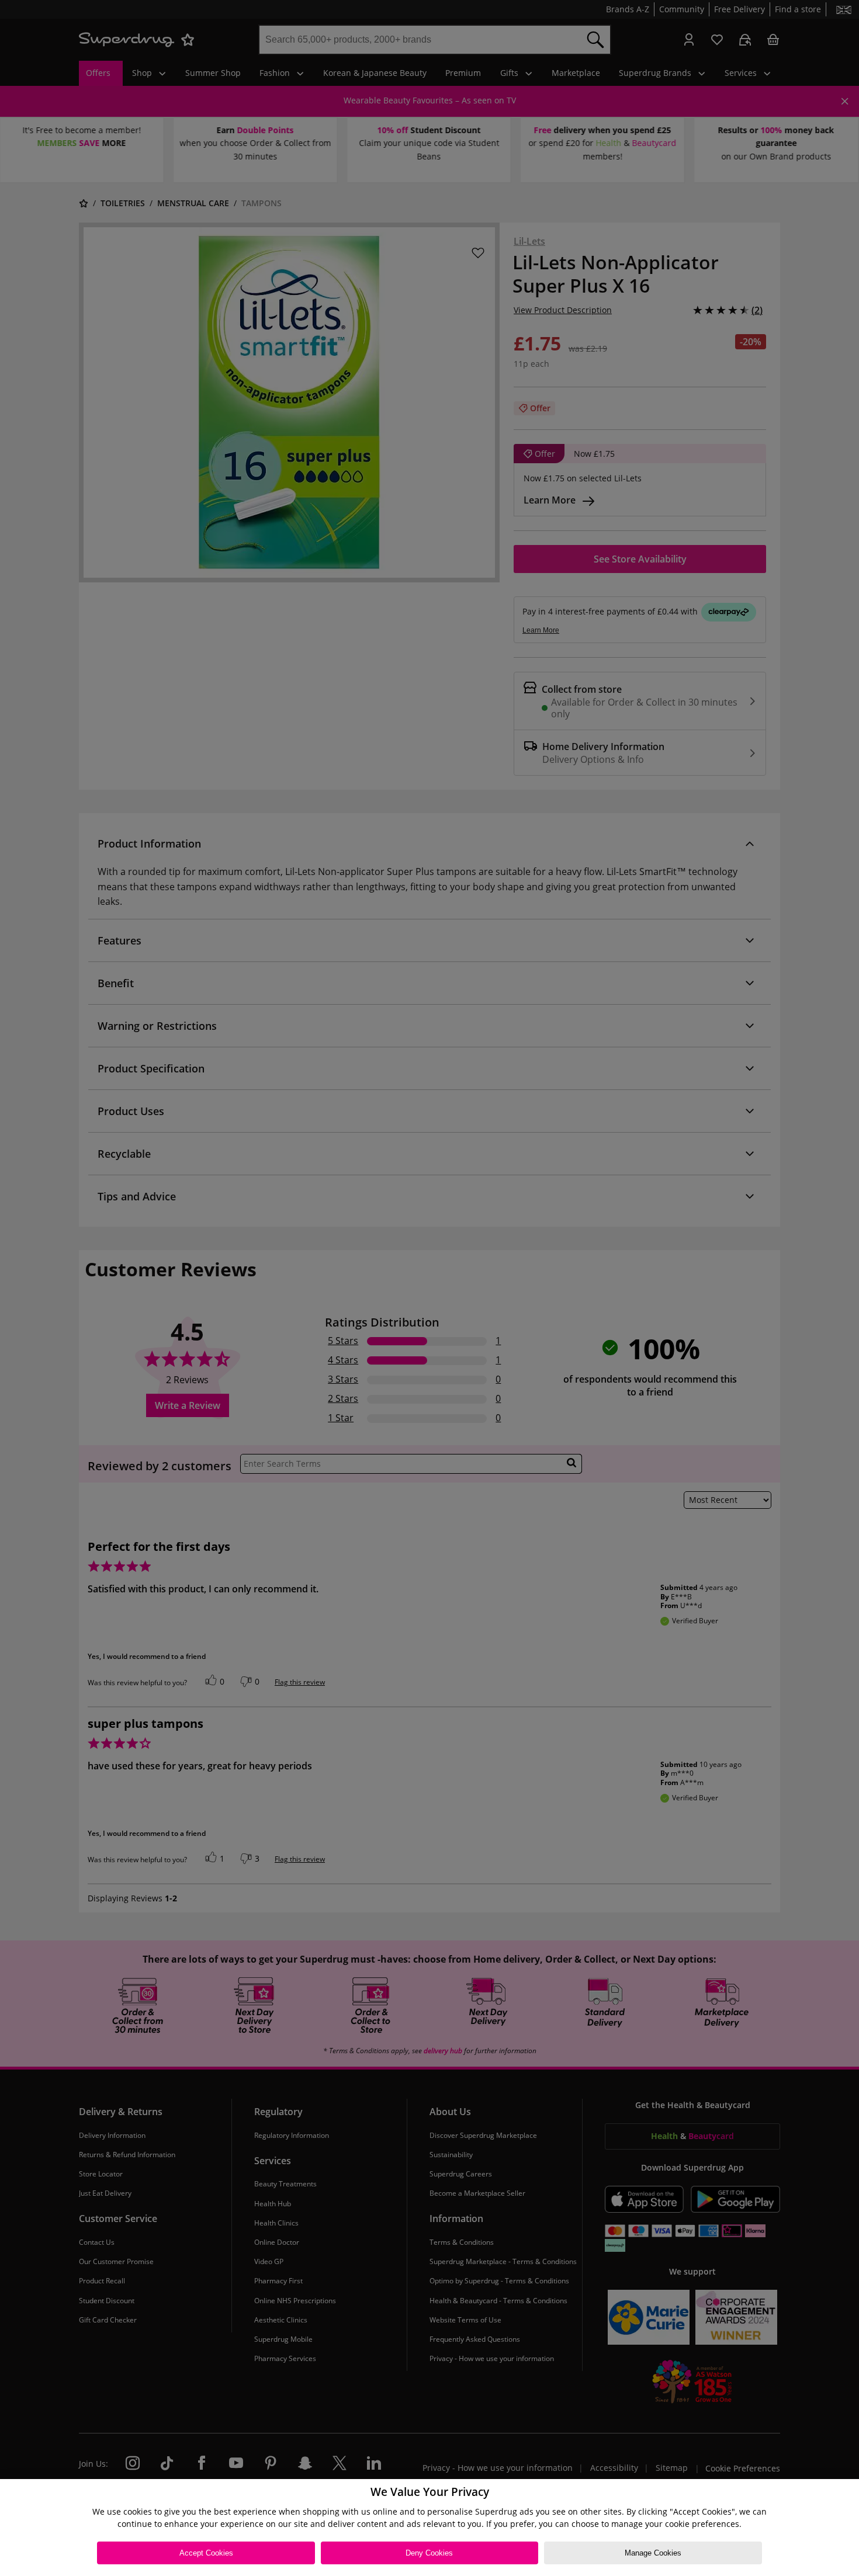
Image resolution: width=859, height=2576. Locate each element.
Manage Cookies (653, 2553)
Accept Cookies (206, 2553)
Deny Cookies (429, 2553)
